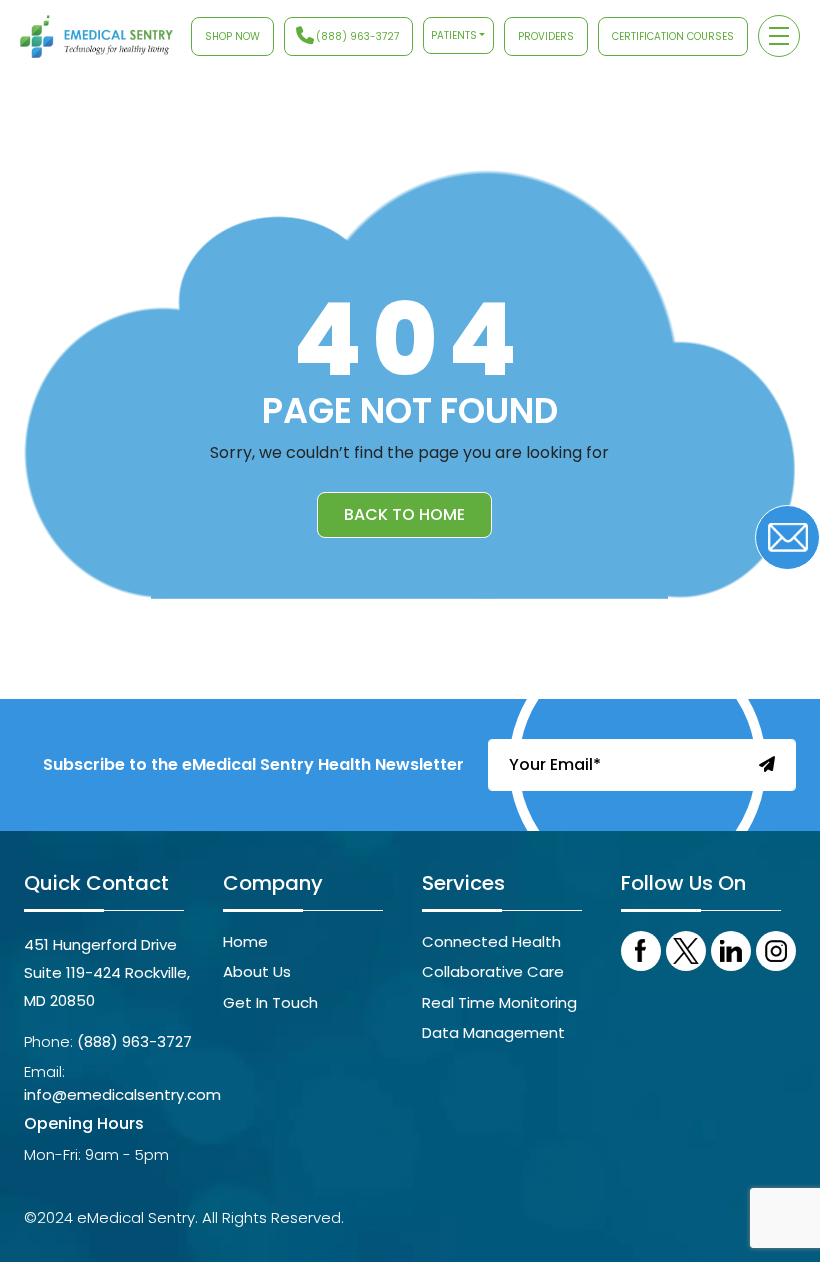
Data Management (493, 1032)
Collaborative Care (493, 971)
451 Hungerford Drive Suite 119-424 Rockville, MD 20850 (107, 972)
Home (245, 941)
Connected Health (491, 941)
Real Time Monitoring (499, 1002)
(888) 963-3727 (357, 36)
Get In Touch (270, 1002)
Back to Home (404, 514)
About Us (257, 971)
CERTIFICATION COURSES (673, 36)
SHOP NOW (232, 36)
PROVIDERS (546, 36)
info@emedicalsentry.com (122, 1094)
